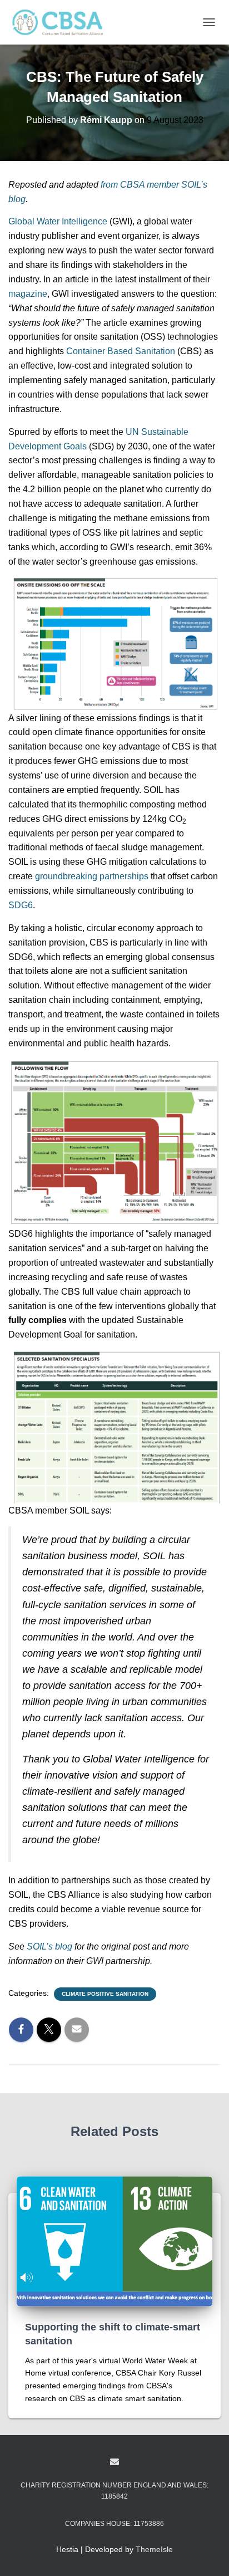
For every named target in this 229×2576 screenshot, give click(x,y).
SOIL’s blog (49, 1946)
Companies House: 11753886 (114, 2524)
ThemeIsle (154, 2549)
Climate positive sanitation (105, 1994)
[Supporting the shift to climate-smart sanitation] (114, 2241)
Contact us (114, 2462)
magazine (28, 294)
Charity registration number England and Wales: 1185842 (114, 2491)
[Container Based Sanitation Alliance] (61, 22)
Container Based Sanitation (121, 351)
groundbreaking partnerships (92, 876)
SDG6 (21, 905)
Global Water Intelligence (58, 221)
